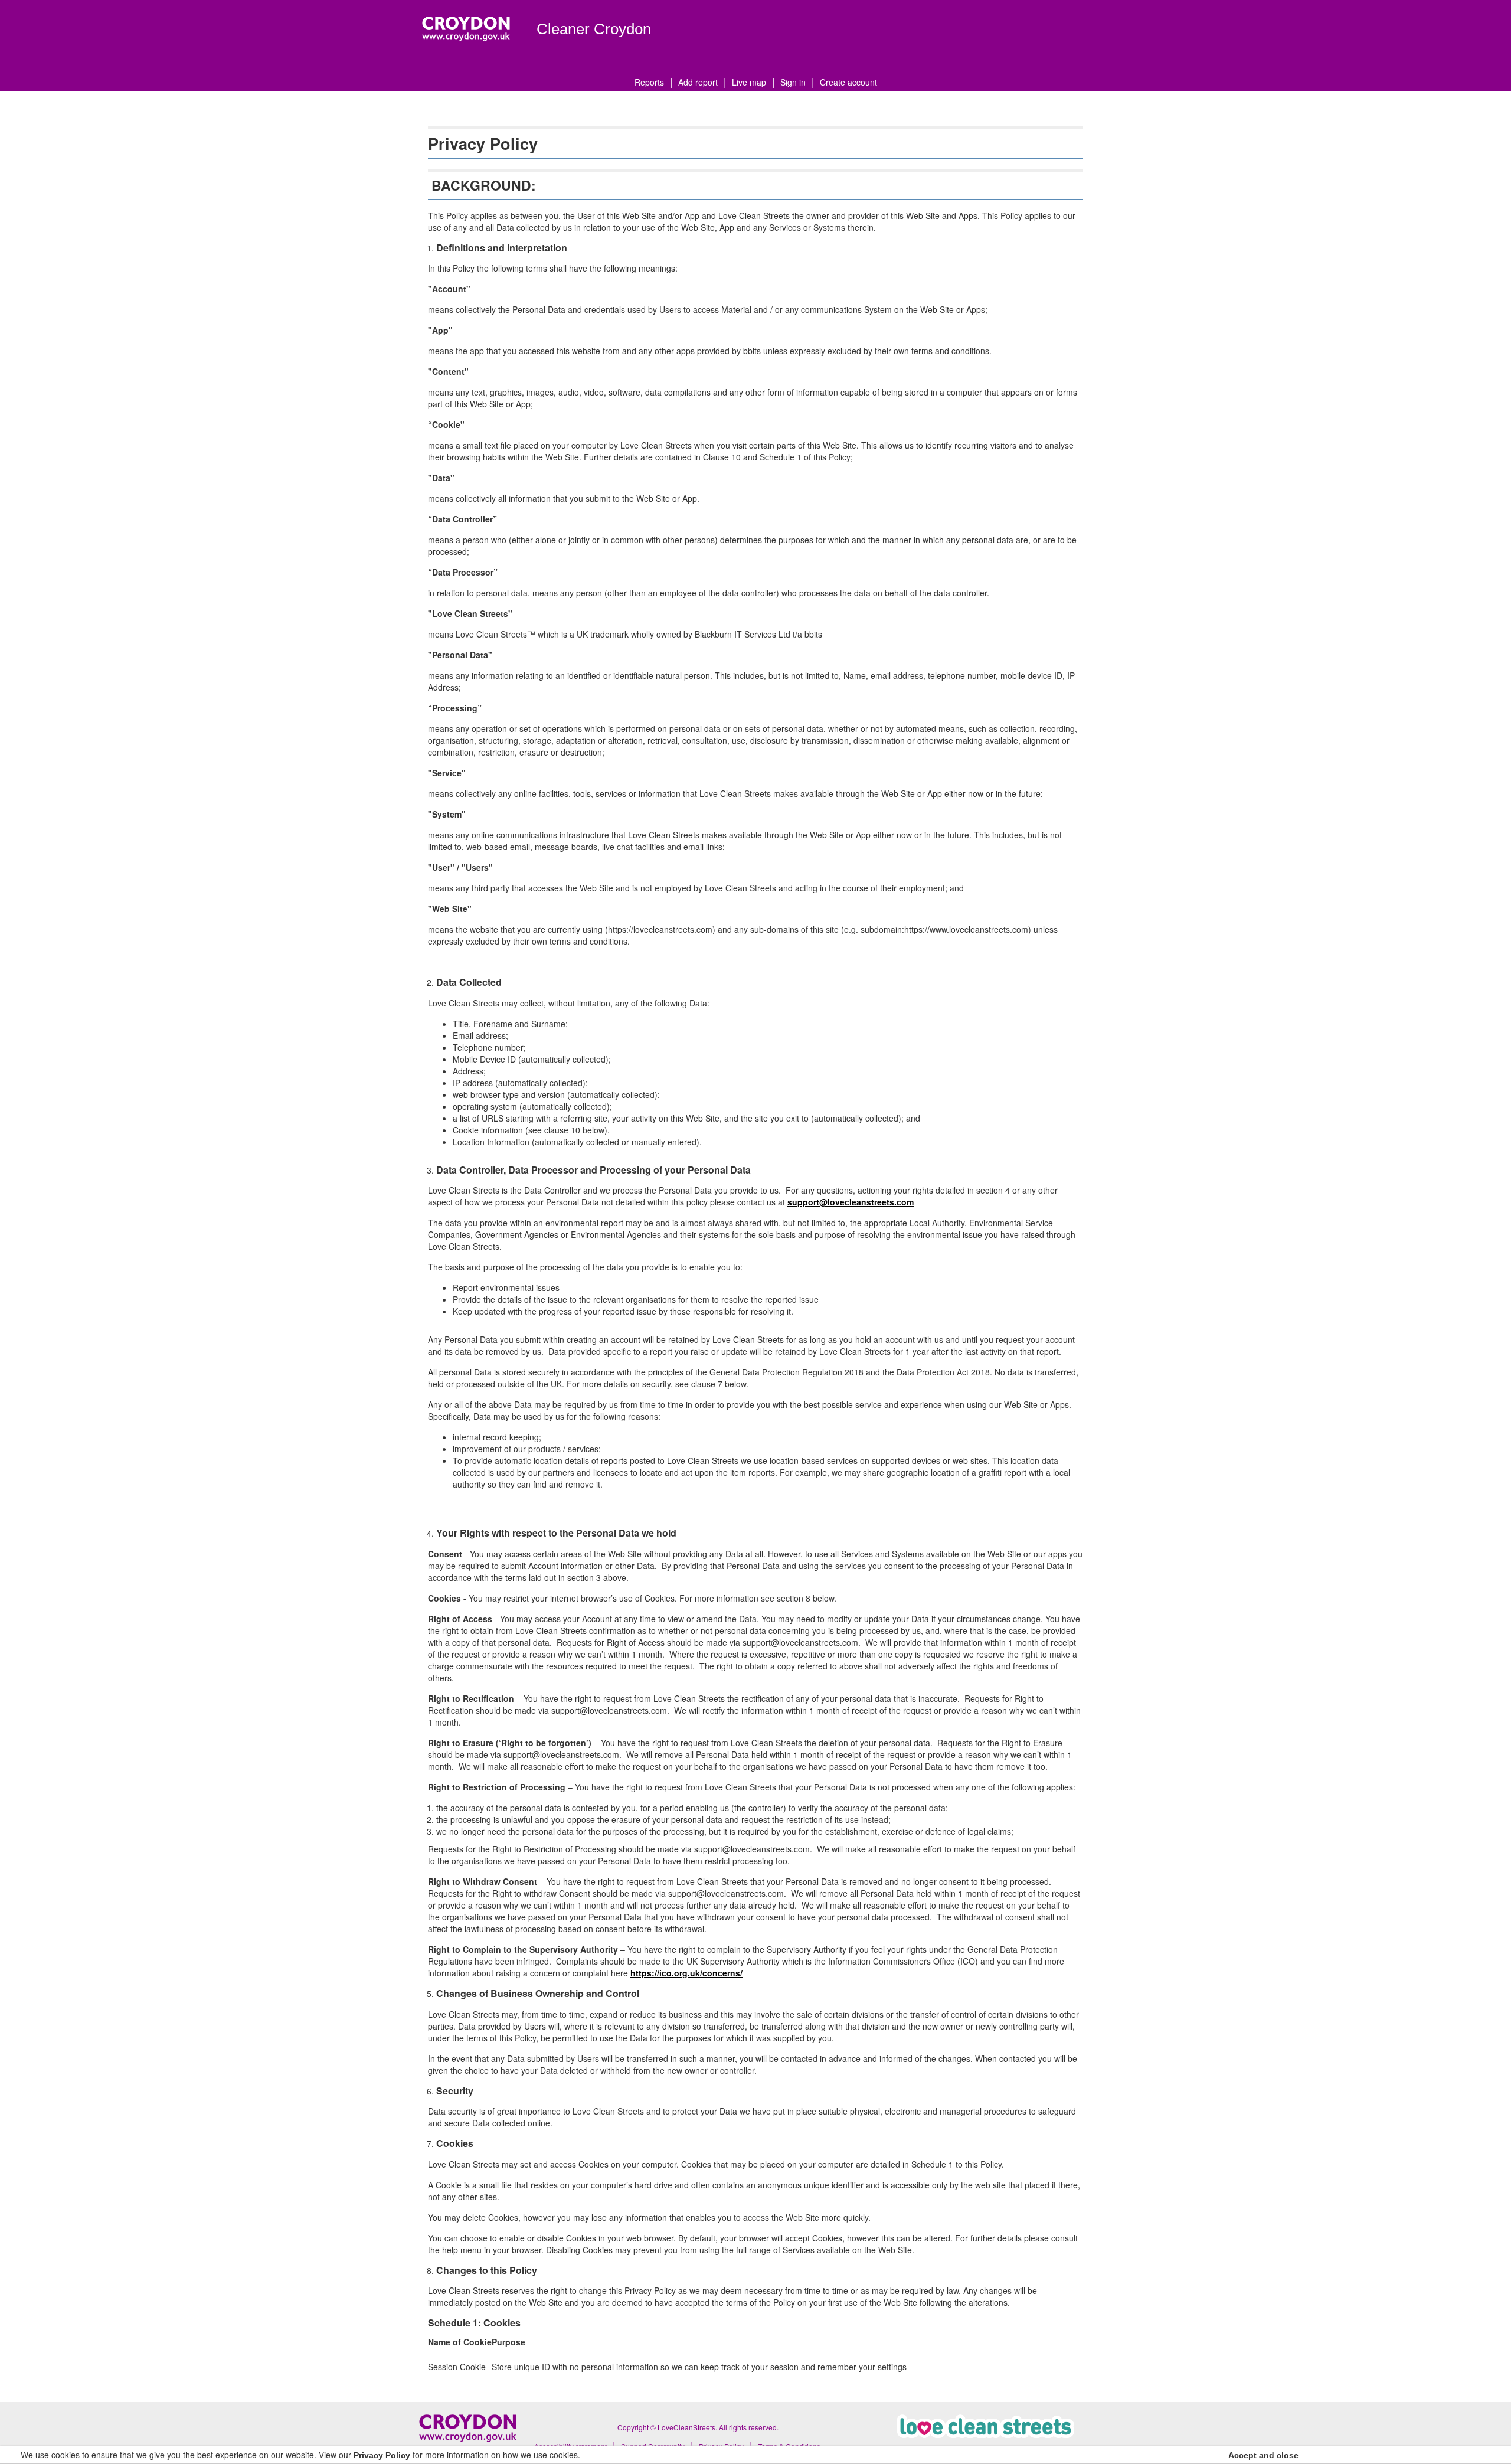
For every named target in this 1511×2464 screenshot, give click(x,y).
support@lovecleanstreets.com (851, 1202)
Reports (649, 82)
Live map (749, 82)
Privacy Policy (382, 2455)
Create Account (848, 82)
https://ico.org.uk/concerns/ (686, 1973)
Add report (698, 82)
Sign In (793, 82)
